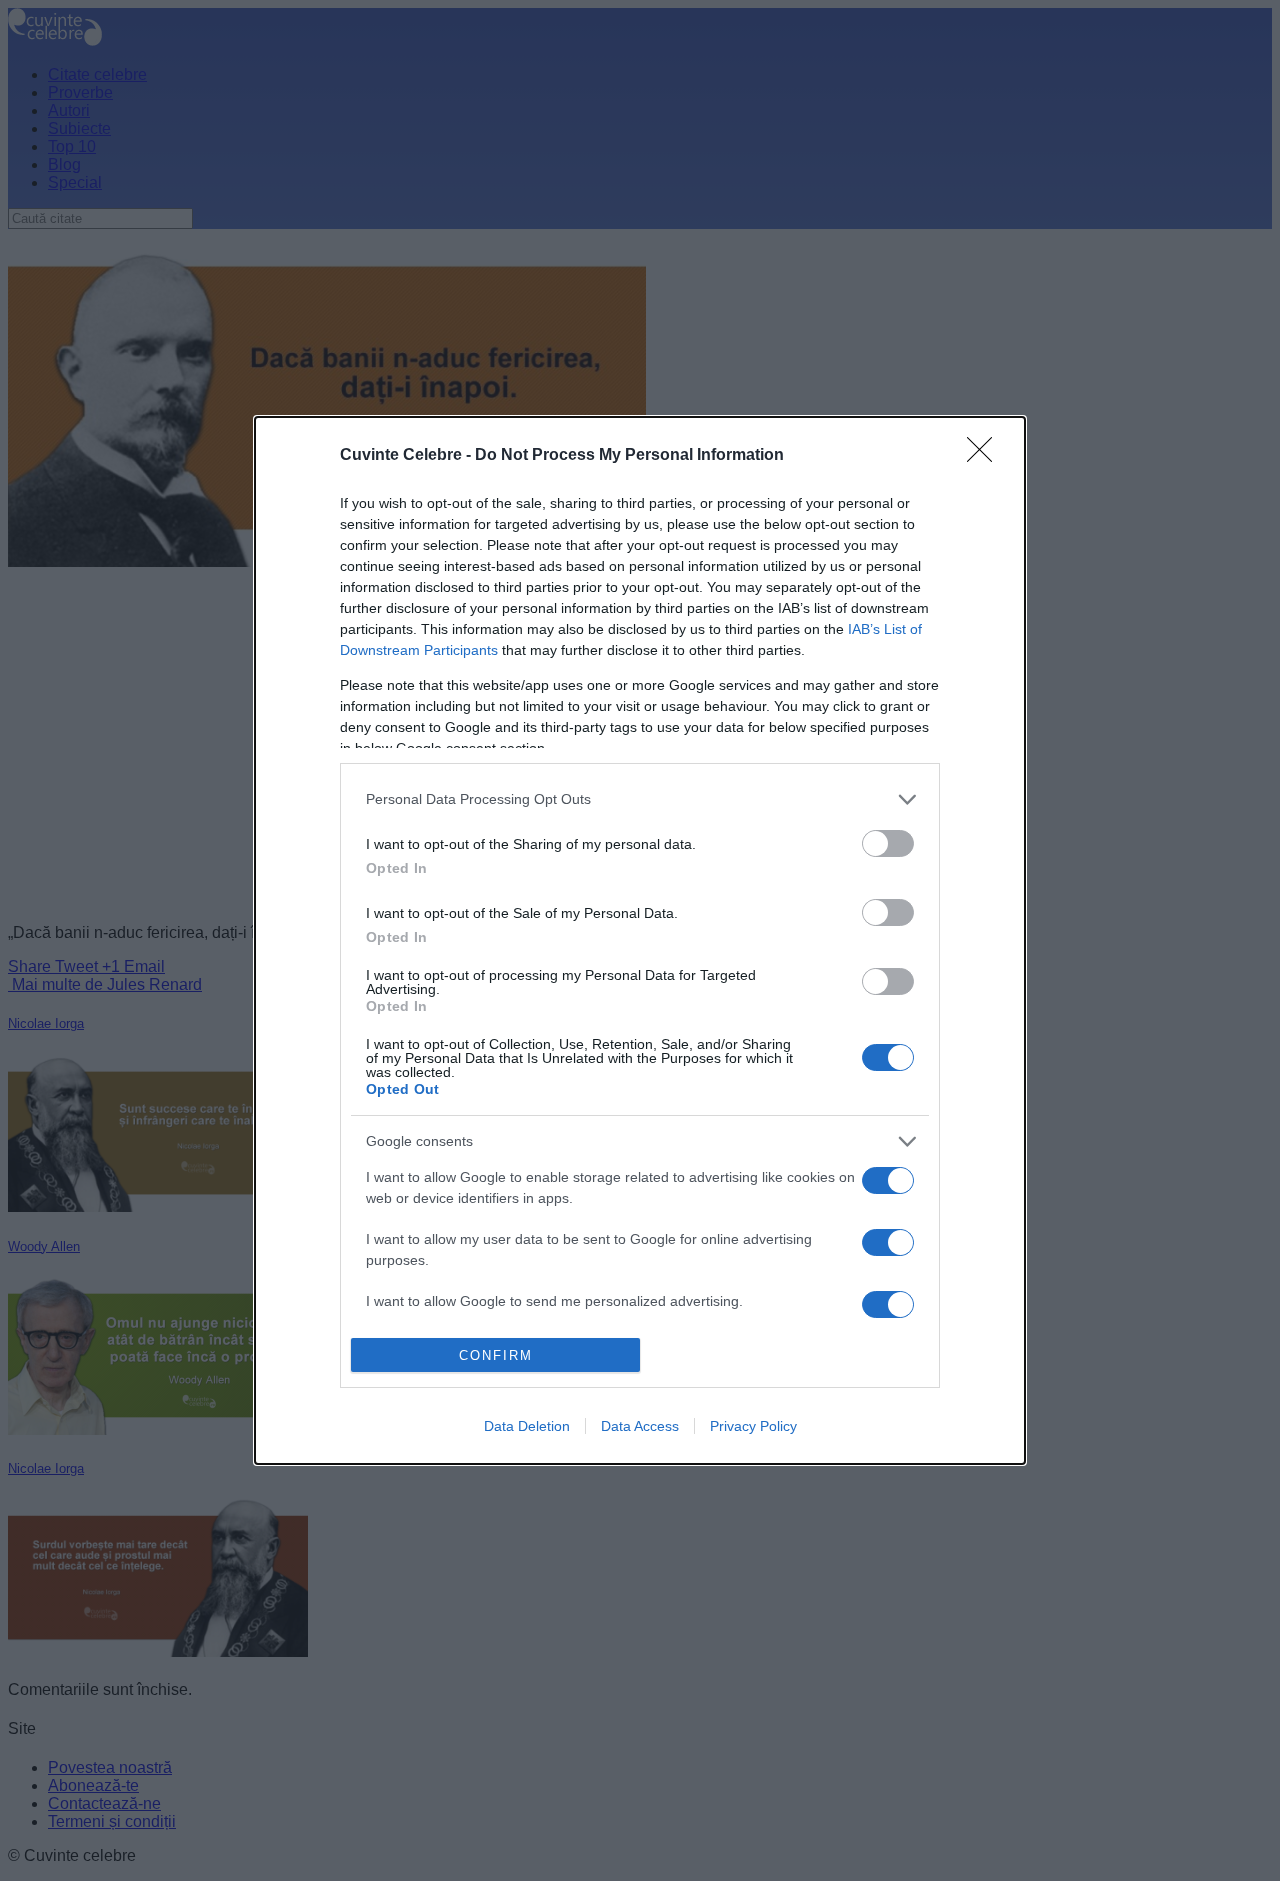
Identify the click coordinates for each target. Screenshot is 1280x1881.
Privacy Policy (753, 1426)
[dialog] (640, 940)
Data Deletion (527, 1426)
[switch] (888, 843)
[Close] (986, 456)
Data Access (640, 1426)
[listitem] (640, 799)
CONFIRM (496, 1355)
